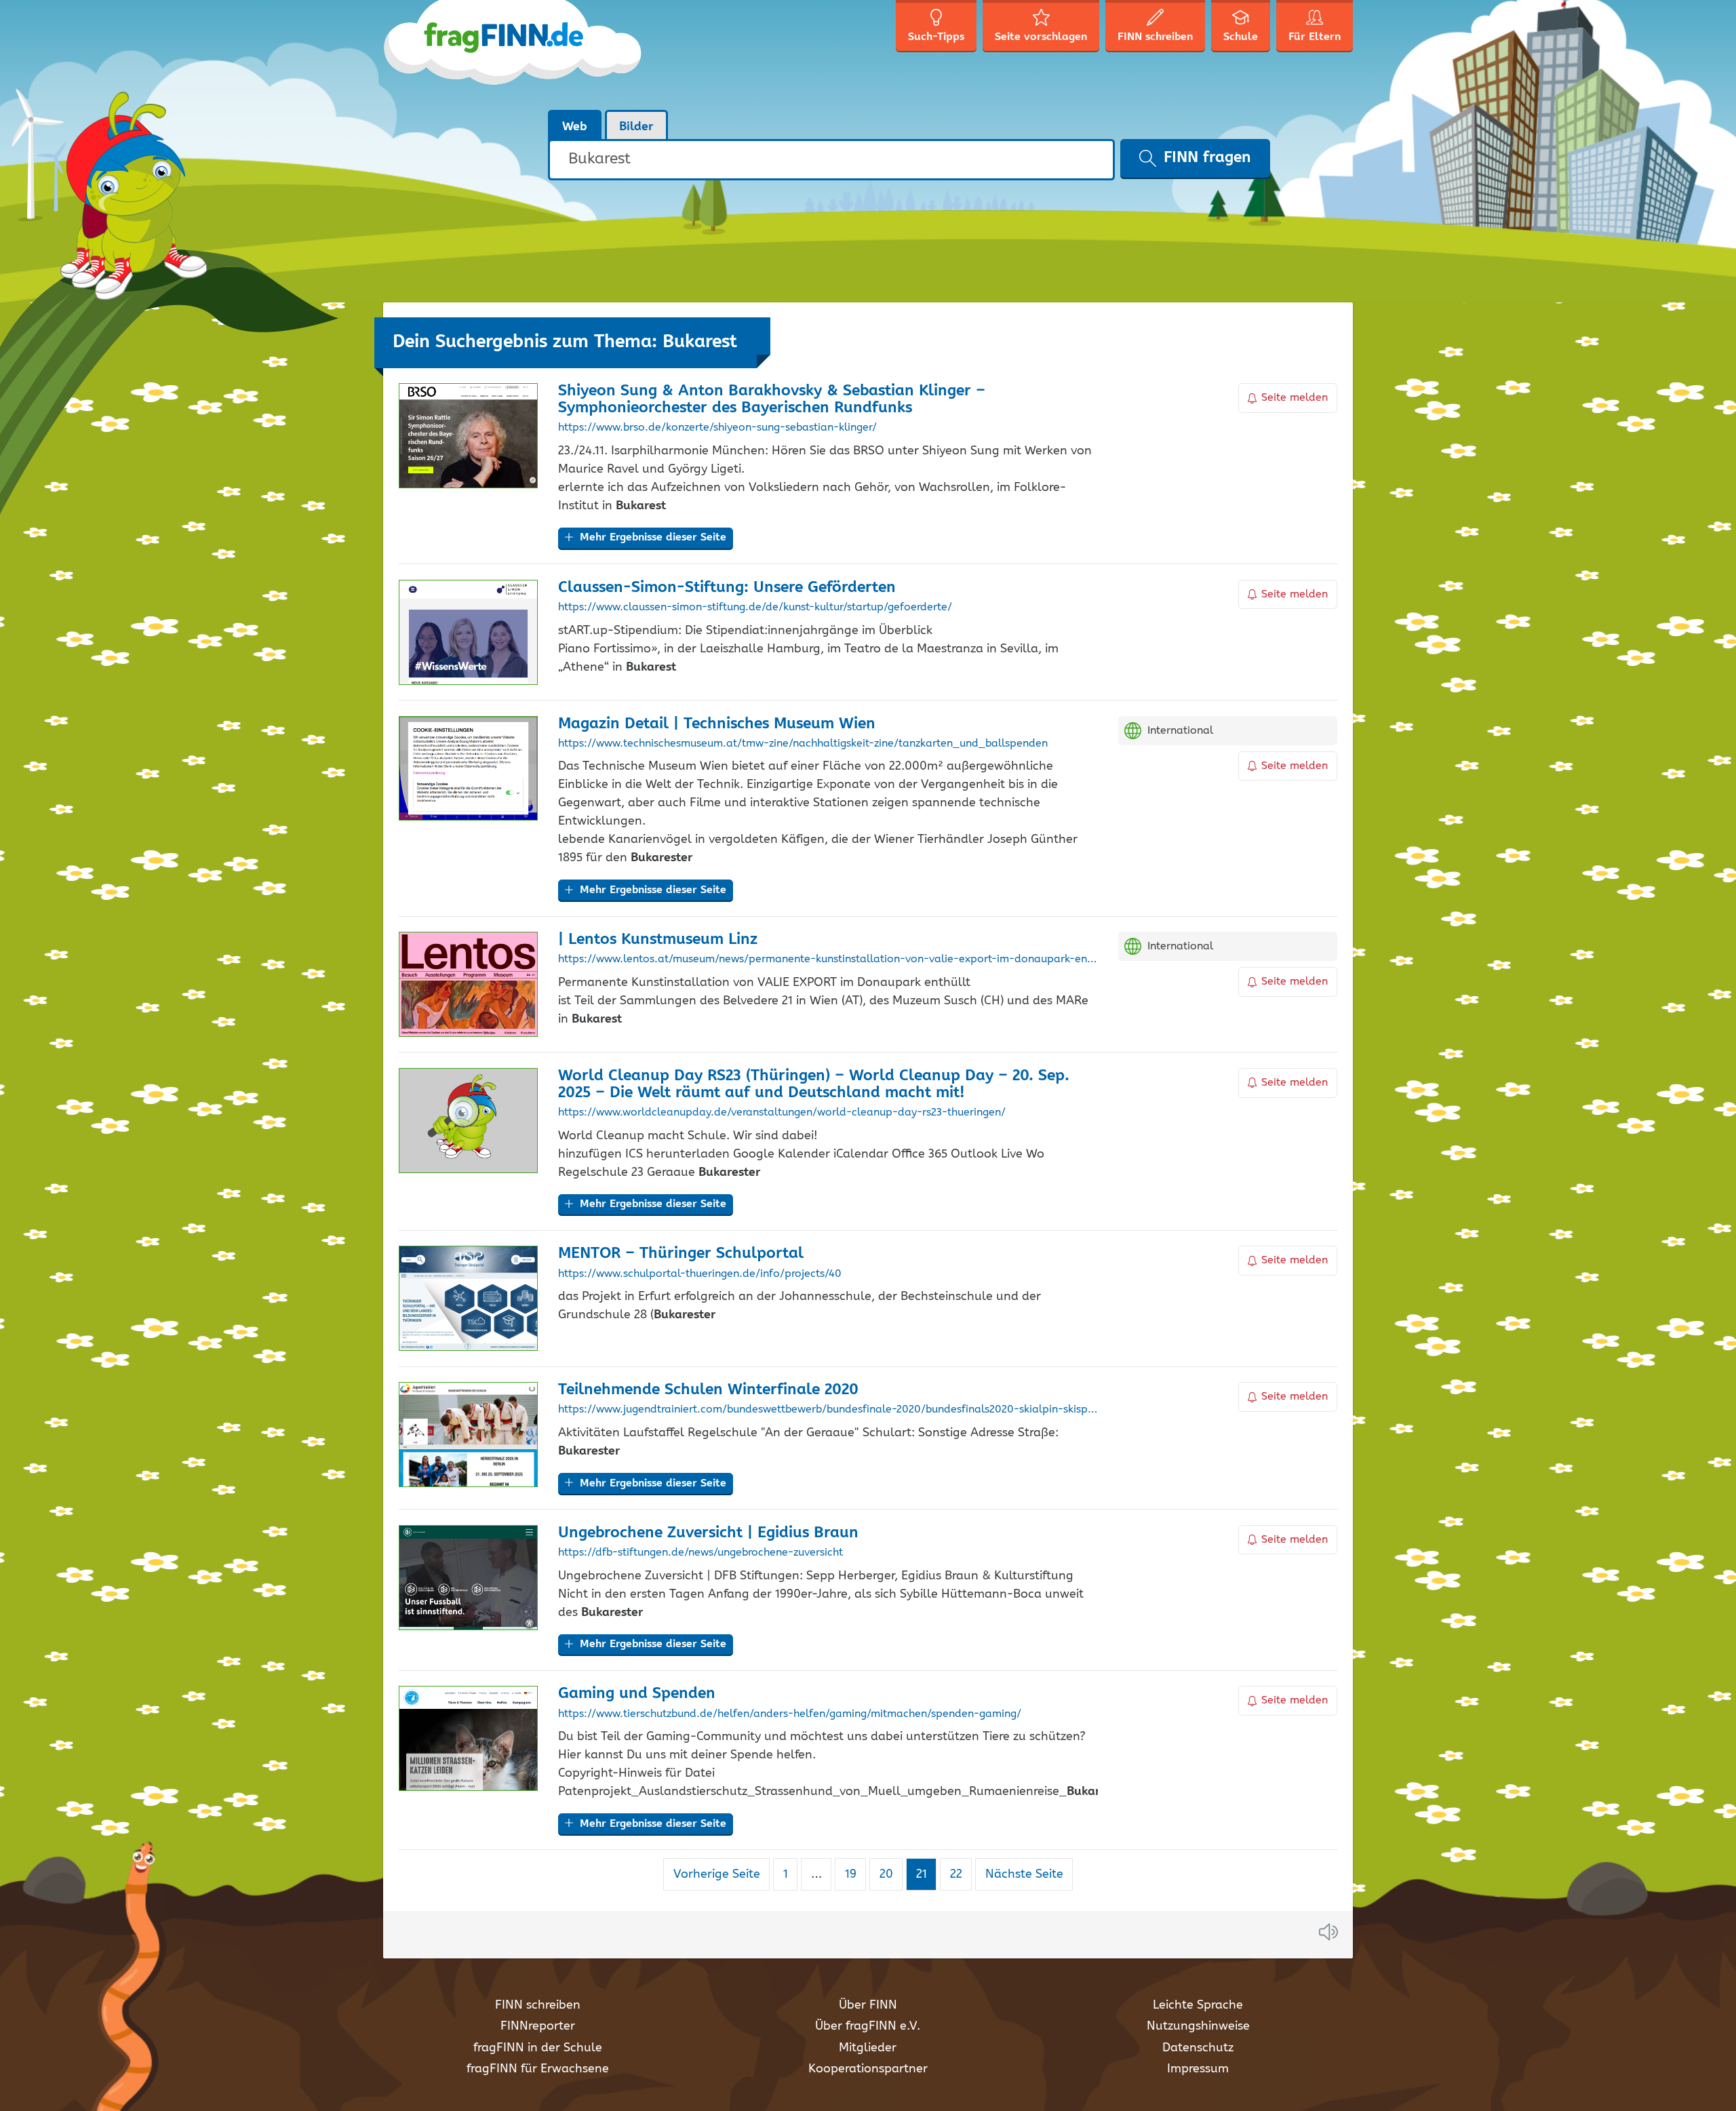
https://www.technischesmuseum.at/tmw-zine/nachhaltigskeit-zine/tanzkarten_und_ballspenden (803, 744)
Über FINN (868, 2005)
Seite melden (1295, 398)
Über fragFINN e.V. (868, 2026)
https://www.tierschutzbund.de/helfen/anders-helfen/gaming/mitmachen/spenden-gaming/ (790, 1714)
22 (961, 1874)
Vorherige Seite (717, 1874)
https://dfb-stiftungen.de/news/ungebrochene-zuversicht (701, 1553)
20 (891, 1874)
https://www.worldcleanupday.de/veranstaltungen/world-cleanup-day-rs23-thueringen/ (782, 1113)
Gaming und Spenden (637, 1694)
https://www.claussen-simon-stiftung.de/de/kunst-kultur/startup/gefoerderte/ (755, 608)
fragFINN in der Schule (538, 2048)
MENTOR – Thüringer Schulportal (681, 1254)
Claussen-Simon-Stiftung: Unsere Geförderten (727, 588)
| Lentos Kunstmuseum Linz (658, 940)
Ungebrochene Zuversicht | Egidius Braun (708, 1533)
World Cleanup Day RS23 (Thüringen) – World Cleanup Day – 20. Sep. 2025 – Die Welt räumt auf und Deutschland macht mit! (814, 1084)
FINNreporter (538, 2026)
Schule (1241, 37)
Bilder (636, 127)
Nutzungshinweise (1198, 2026)
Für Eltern (1315, 37)
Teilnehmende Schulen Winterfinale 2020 (708, 1390)
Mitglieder (868, 2048)
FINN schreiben (538, 2005)
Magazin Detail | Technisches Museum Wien (717, 724)
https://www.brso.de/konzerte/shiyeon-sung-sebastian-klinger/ (717, 428)
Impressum (1198, 2069)
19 (855, 1874)
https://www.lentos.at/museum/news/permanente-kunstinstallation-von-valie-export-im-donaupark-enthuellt (828, 960)
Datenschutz (1198, 2048)
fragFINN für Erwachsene (538, 2069)
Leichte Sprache (1198, 2005)
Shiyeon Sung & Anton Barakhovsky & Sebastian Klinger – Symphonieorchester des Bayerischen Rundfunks (772, 399)
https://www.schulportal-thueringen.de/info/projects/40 (700, 1274)
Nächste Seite (1024, 1874)
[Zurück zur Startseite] (514, 54)
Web (575, 127)
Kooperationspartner (868, 2069)
